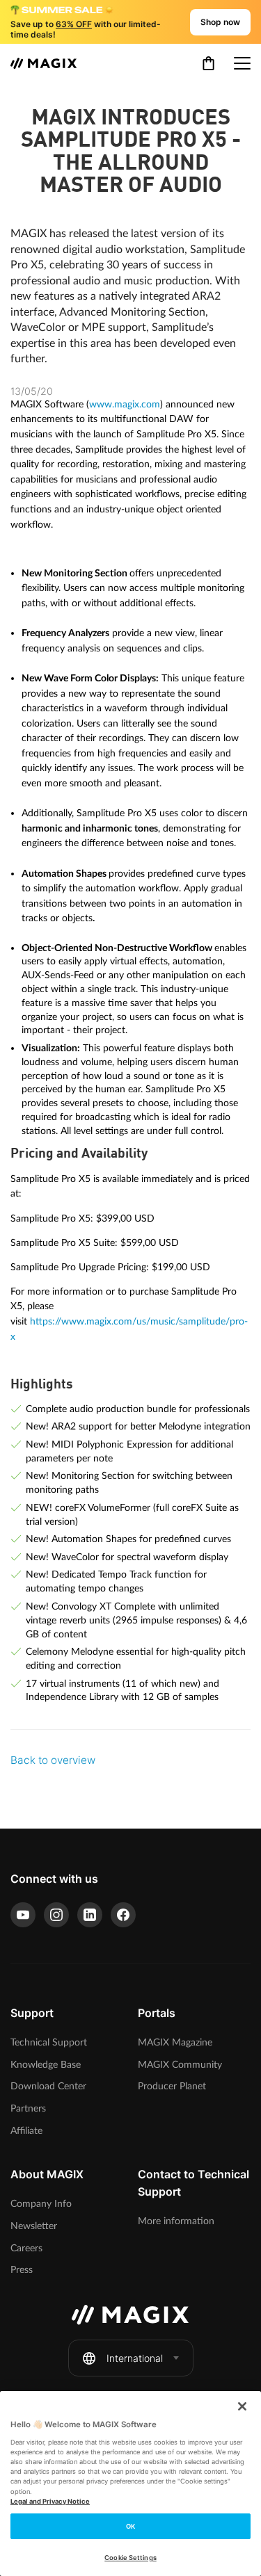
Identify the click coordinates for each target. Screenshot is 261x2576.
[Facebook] (123, 1915)
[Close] (242, 2406)
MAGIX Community (180, 2065)
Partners (28, 2108)
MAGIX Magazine (175, 2042)
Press (22, 2270)
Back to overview (53, 1760)
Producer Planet (172, 2086)
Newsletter (34, 2226)
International (135, 2358)
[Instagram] (56, 1915)
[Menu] (242, 63)
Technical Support (49, 2042)
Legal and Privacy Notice (50, 2501)
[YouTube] (23, 1915)
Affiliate (26, 2131)
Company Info (41, 2204)
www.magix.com (125, 404)
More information (176, 2221)
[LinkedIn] (90, 1915)
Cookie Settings (130, 2558)
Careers (26, 2248)
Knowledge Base (46, 2065)
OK (130, 2526)
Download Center (48, 2086)
